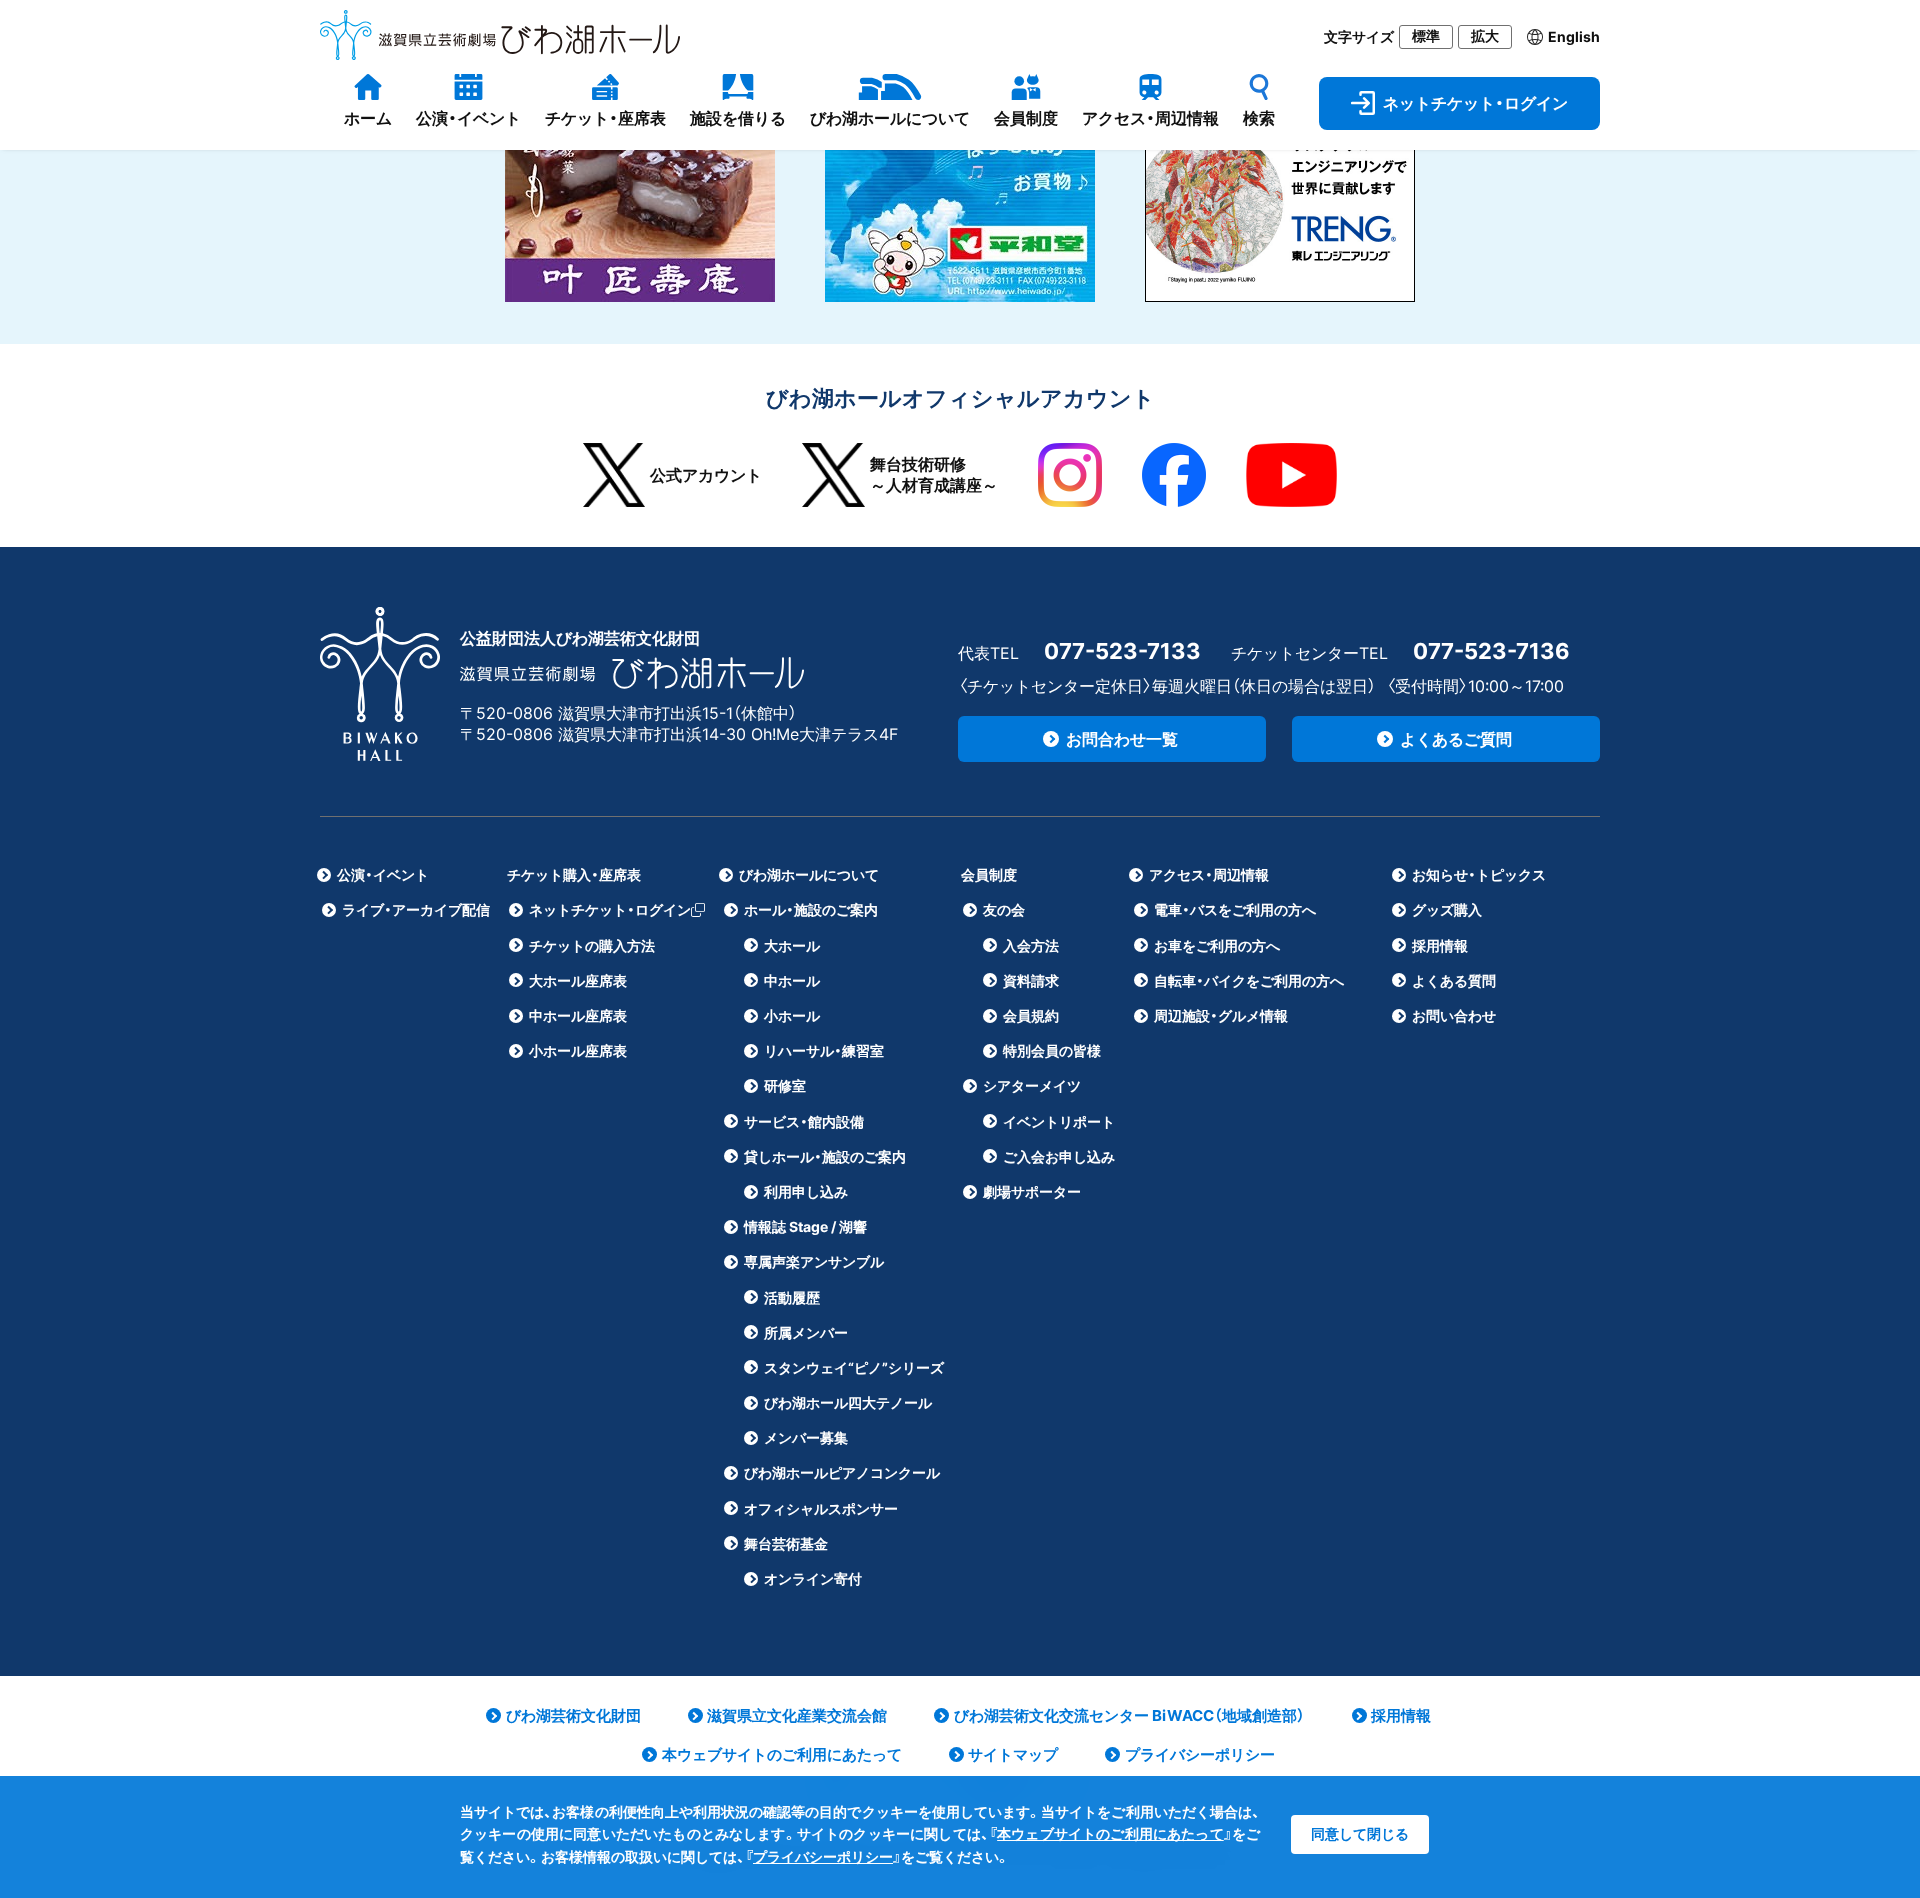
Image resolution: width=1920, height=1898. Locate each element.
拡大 (1485, 36)
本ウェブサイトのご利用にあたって (1110, 1833)
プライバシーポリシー (823, 1856)
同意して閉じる (1360, 1833)
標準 (1426, 36)
